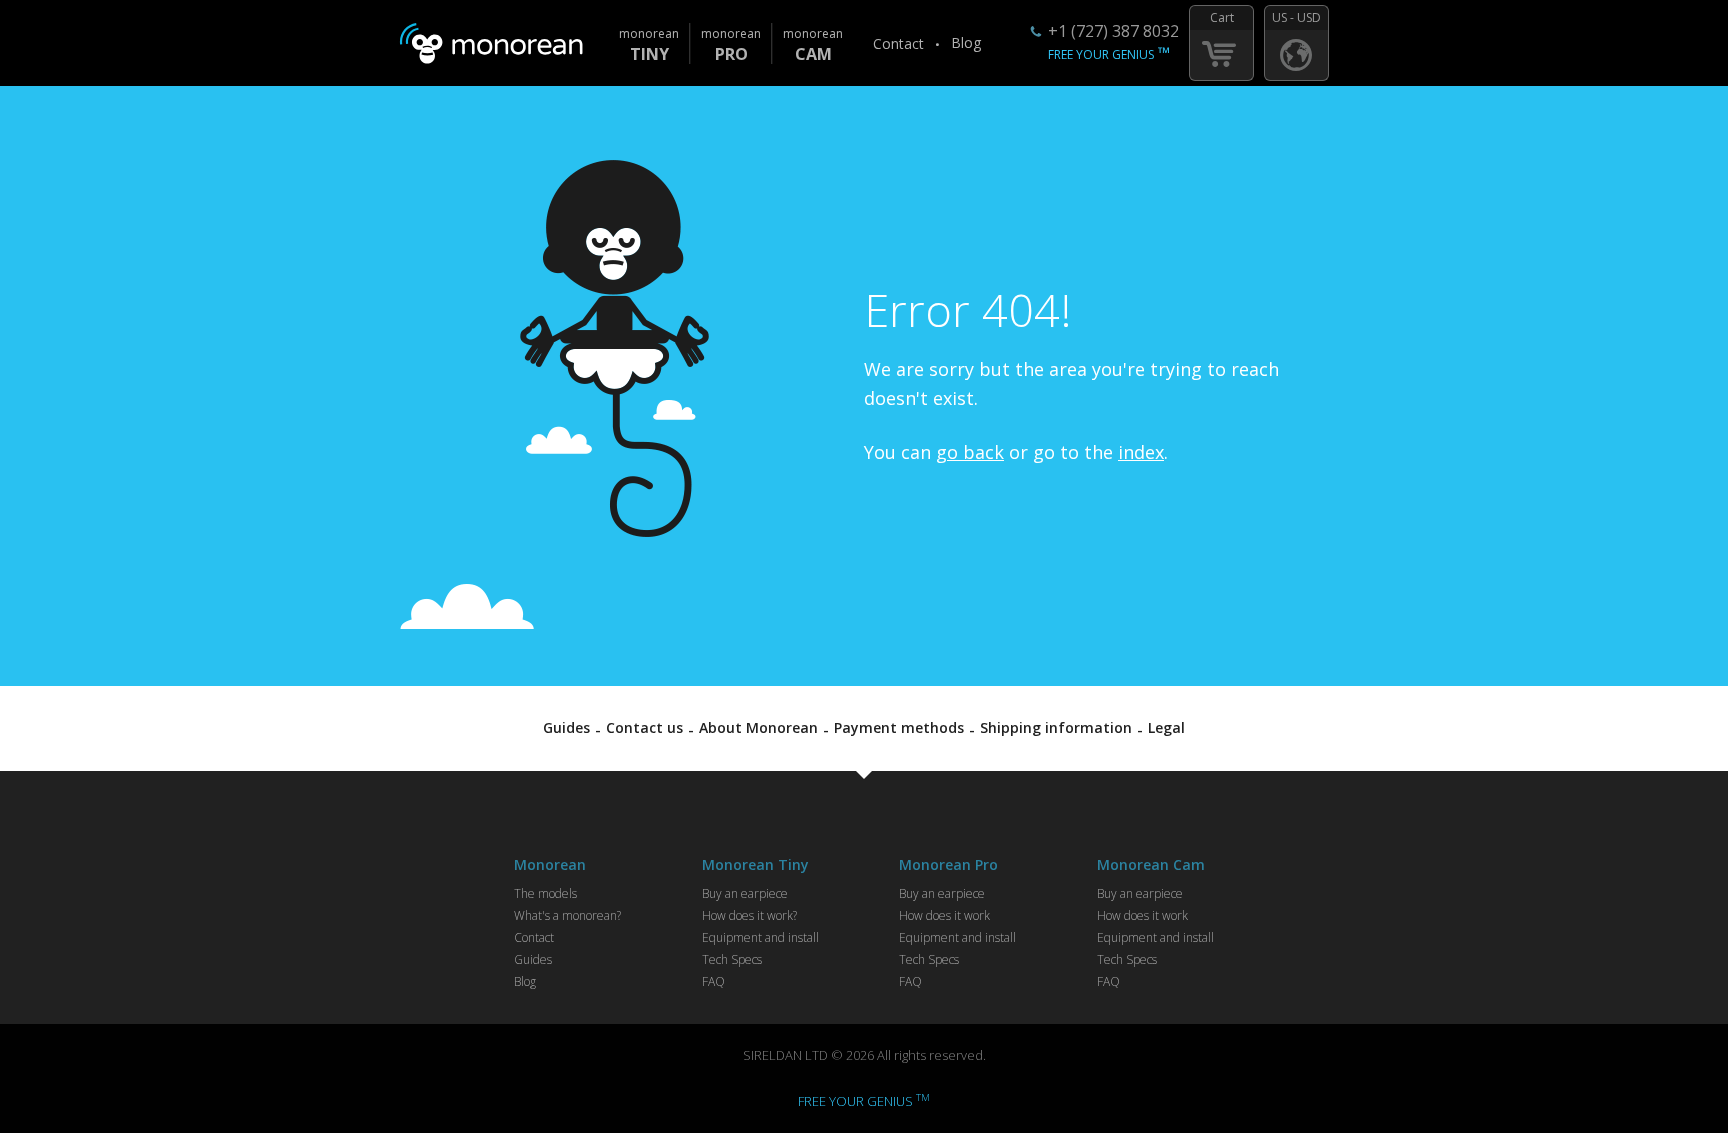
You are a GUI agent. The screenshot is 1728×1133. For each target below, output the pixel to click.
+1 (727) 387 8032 (1113, 31)
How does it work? (749, 915)
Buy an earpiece (745, 893)
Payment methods (899, 727)
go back (970, 452)
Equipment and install (760, 937)
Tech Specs (732, 959)
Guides (566, 727)
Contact (898, 43)
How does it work (944, 915)
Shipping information (1056, 727)
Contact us (644, 727)
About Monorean (758, 727)
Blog (966, 42)
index (1141, 452)
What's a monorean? (567, 915)
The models (545, 893)
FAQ (713, 981)
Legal (1166, 727)
